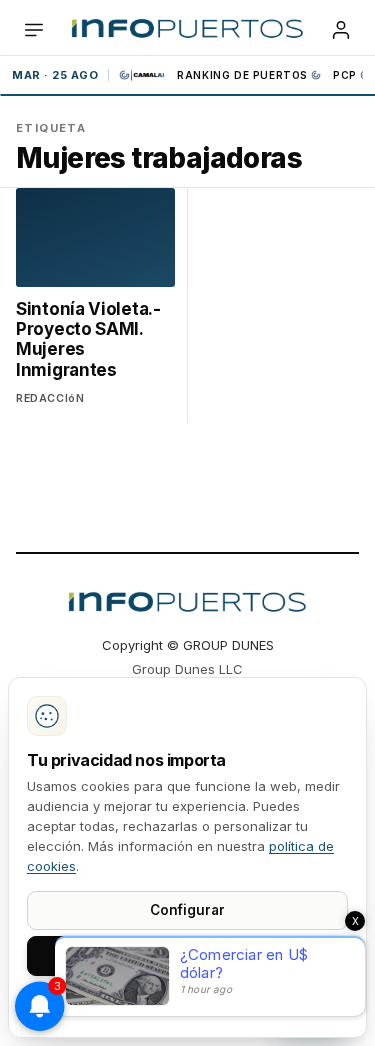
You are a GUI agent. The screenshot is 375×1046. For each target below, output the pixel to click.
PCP (345, 75)
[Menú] (34, 30)
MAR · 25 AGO (55, 75)
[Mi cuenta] (341, 30)
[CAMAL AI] (143, 75)
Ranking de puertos (242, 75)
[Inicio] (187, 30)
